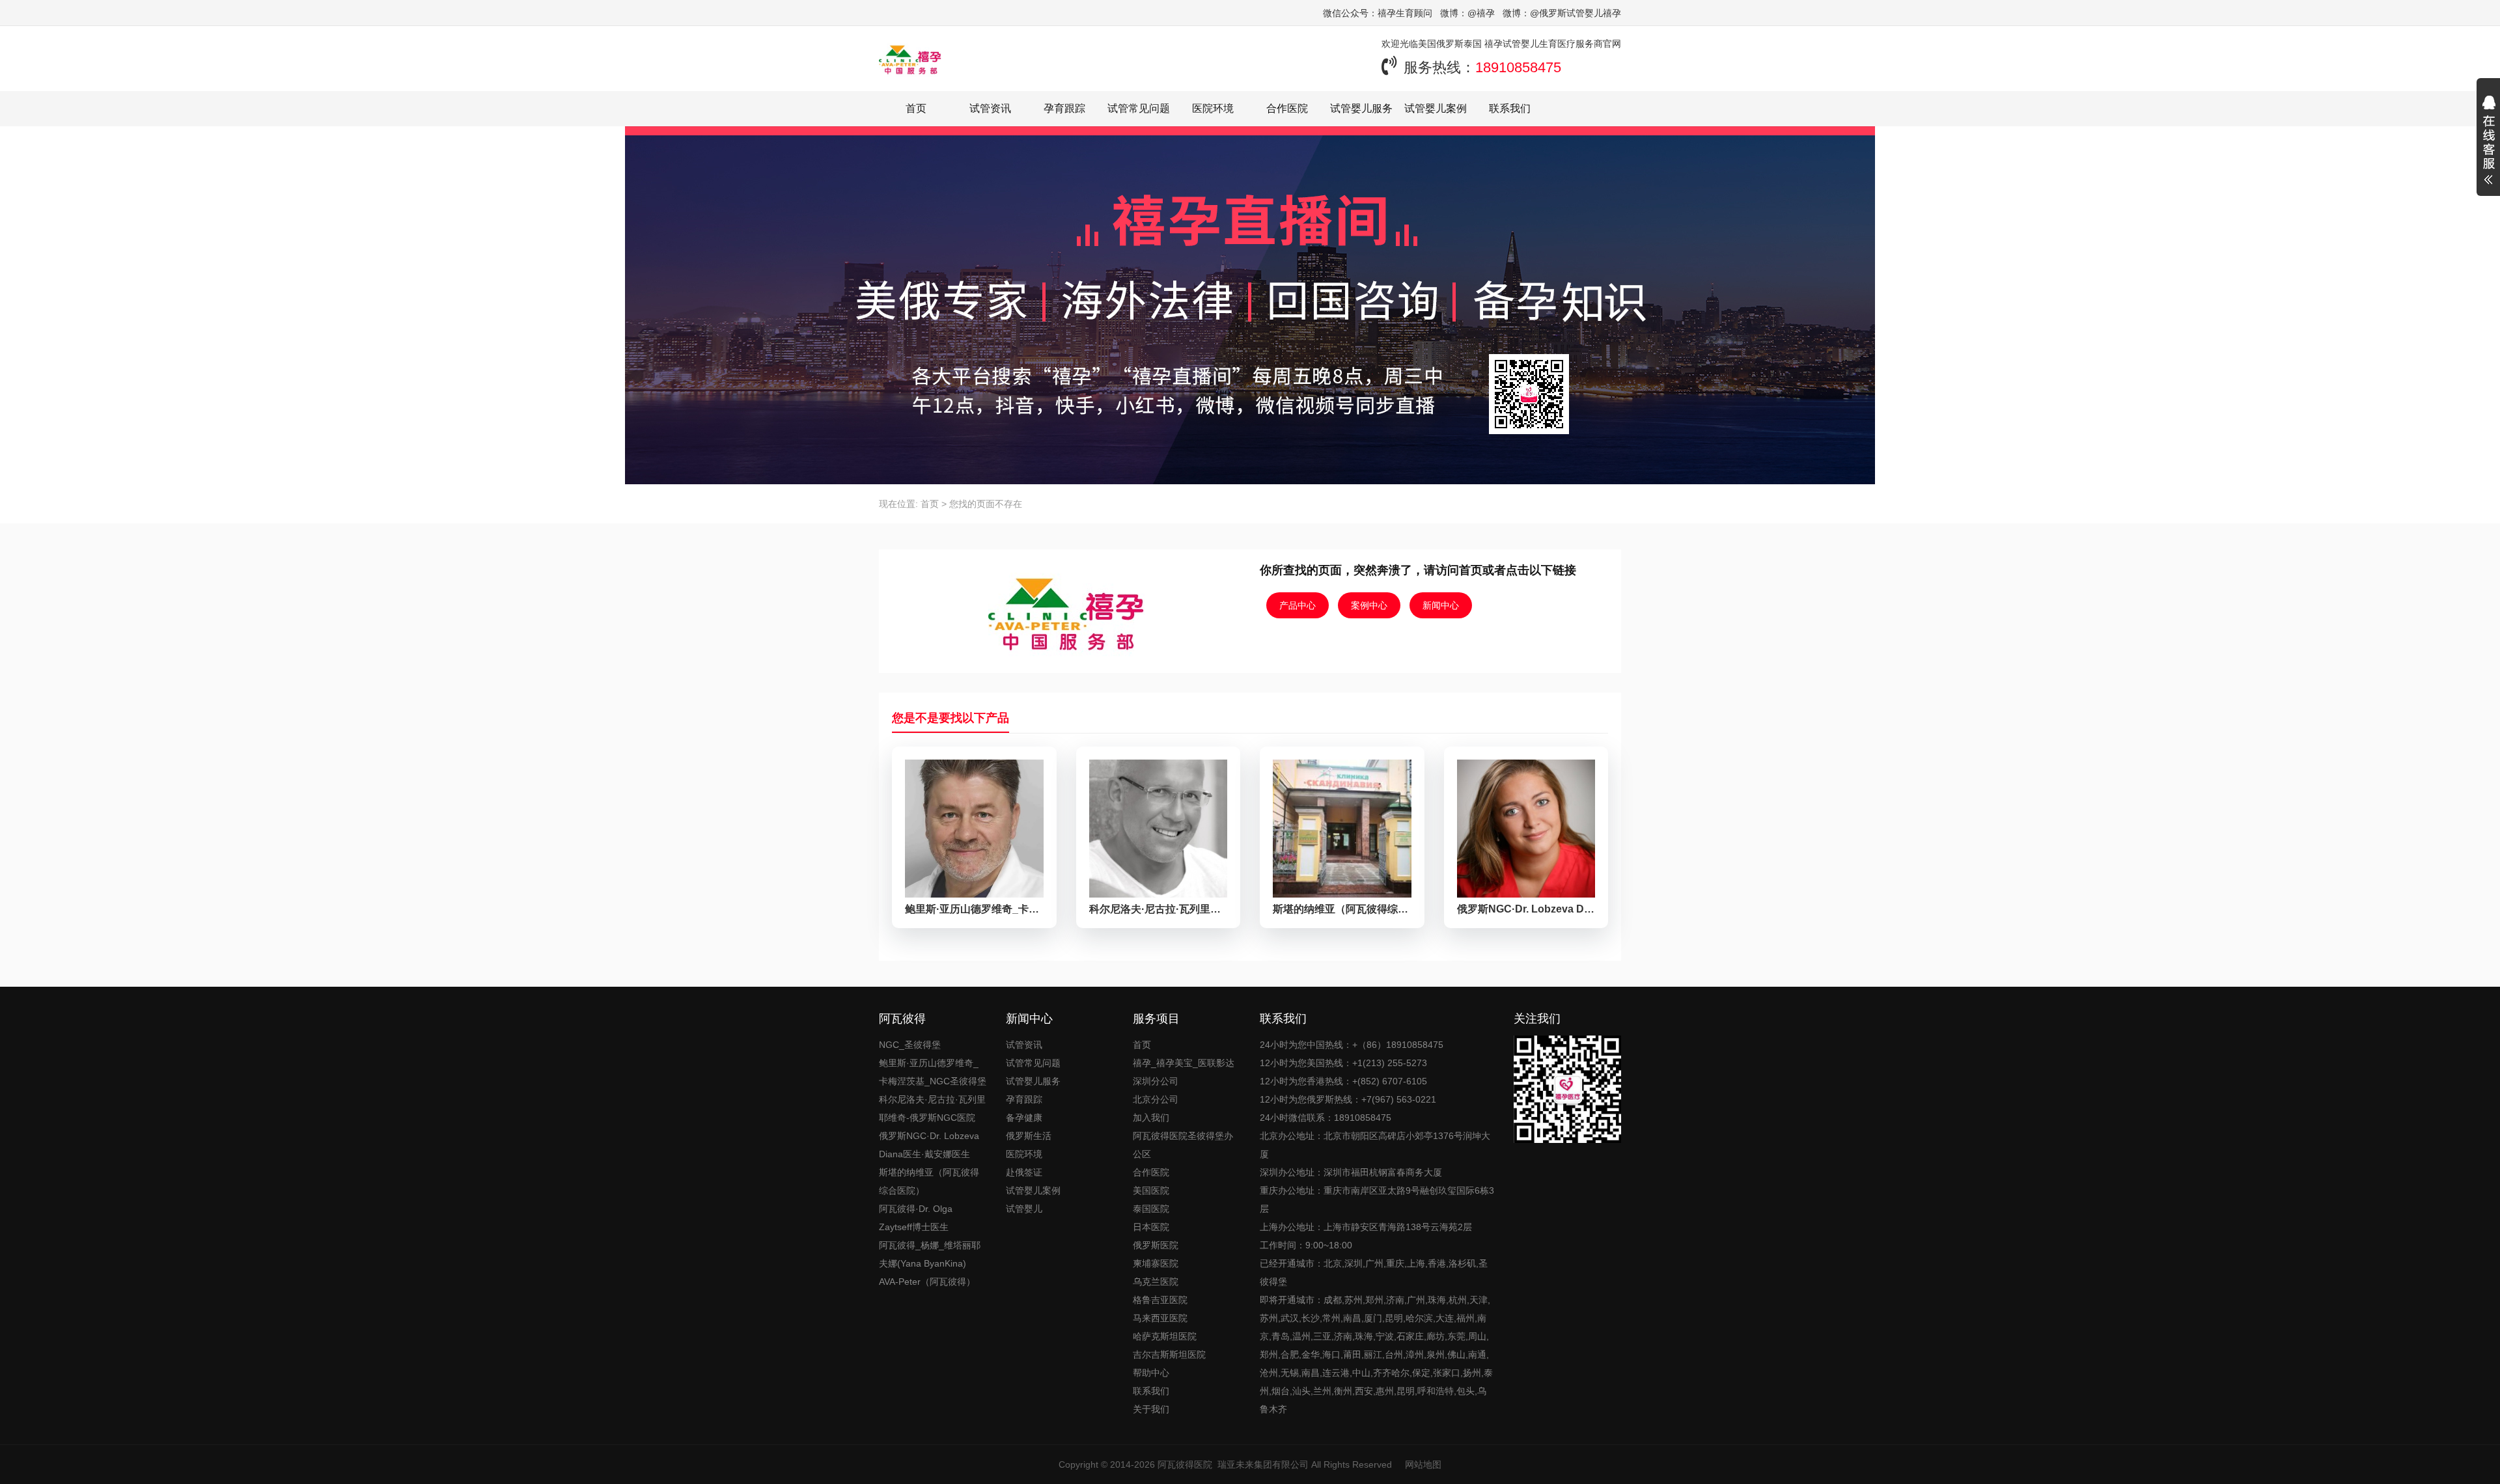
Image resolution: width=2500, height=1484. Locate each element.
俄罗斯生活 (1029, 1136)
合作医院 (1287, 108)
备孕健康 (1024, 1118)
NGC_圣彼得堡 (910, 1045)
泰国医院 (1151, 1209)
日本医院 (1151, 1227)
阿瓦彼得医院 (1185, 1464)
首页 (916, 108)
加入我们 (1151, 1118)
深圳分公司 (1156, 1081)
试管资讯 (990, 108)
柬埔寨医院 (1156, 1263)
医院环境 (1213, 108)
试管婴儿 (1024, 1209)
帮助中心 (1151, 1373)
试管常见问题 (1139, 108)
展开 (2488, 142)
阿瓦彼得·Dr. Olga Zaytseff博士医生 (916, 1218)
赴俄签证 (1024, 1172)
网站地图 (1423, 1464)
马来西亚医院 (1160, 1318)
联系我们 (1510, 108)
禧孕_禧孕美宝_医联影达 (1184, 1063)
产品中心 (1298, 605)
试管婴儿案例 (1436, 108)
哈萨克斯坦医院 (1165, 1336)
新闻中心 (1441, 605)
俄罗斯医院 (1156, 1245)
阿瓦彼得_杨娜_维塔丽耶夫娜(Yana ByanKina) (930, 1254)
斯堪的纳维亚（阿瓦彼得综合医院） (929, 1181)
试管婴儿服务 (1361, 108)
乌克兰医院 (1156, 1282)
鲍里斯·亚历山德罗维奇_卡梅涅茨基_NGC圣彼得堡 (933, 1072)
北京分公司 (1156, 1099)
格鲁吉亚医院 (1160, 1300)
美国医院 (1151, 1190)
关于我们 (1151, 1409)
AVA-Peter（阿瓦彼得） (927, 1282)
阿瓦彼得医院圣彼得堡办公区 (1183, 1145)
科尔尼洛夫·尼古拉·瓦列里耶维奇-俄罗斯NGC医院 (932, 1108)
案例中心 (1369, 605)
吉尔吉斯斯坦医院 (1169, 1354)
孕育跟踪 (1064, 108)
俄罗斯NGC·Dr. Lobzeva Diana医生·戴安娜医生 (929, 1145)
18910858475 (1518, 67)
